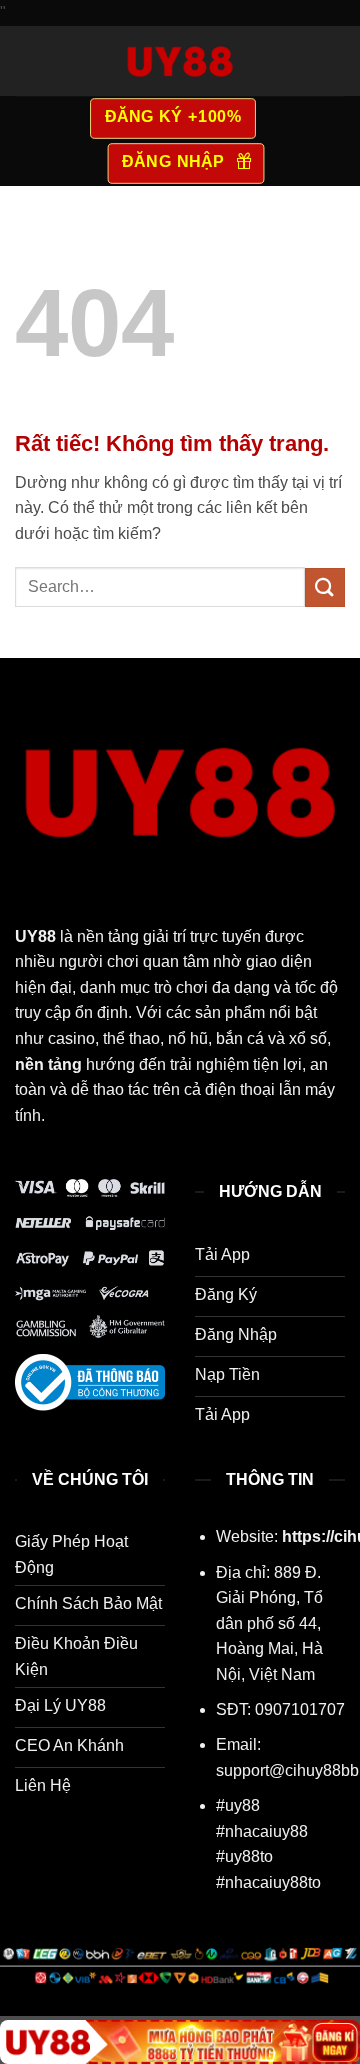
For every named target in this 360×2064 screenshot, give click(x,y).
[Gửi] (325, 587)
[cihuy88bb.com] (180, 61)
